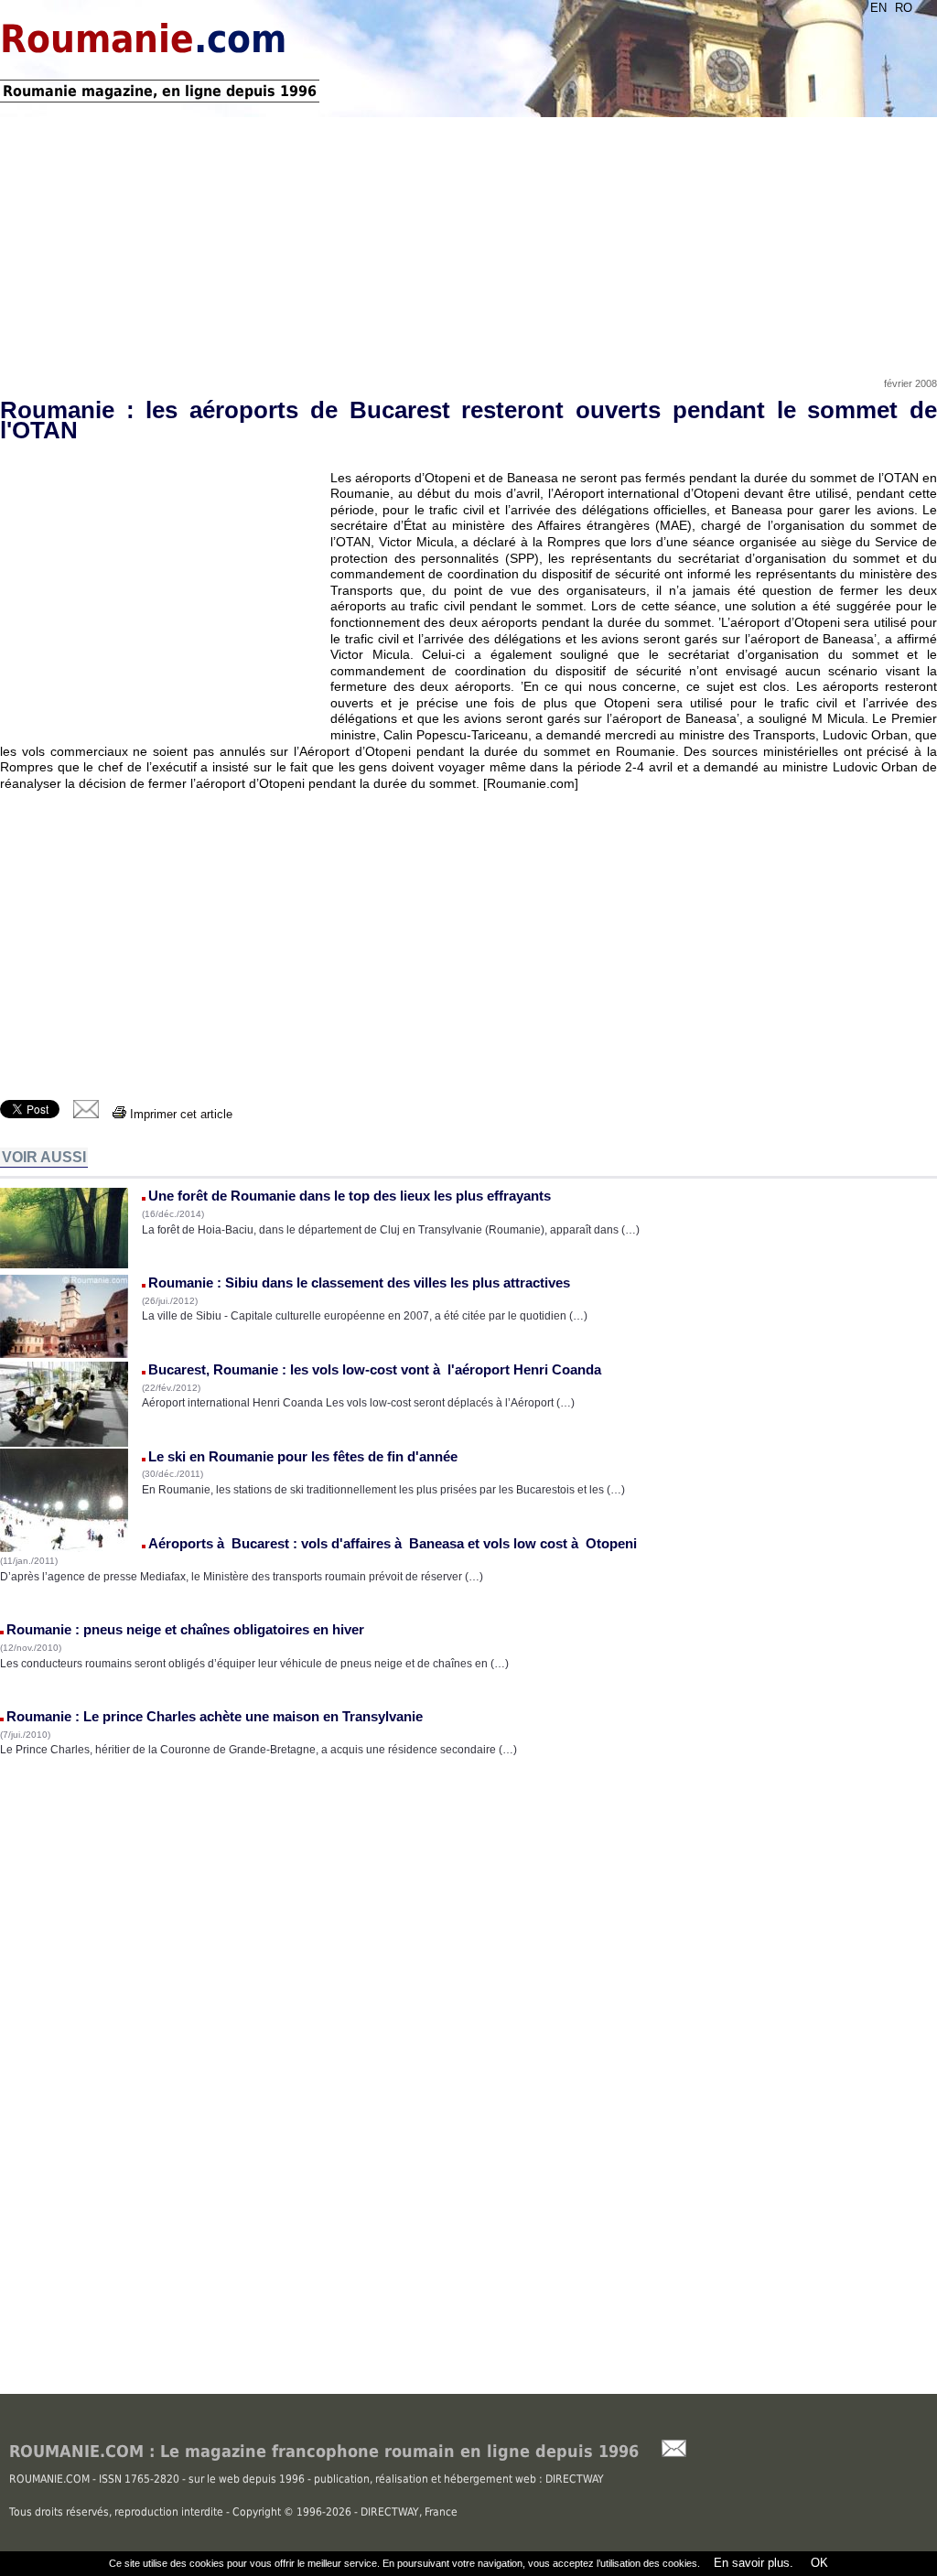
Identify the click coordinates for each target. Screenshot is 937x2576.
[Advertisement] (468, 241)
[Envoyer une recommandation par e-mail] (665, 2453)
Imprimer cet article (179, 1114)
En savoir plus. (754, 2563)
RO (904, 8)
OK (818, 2563)
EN (878, 8)
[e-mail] (86, 1114)
